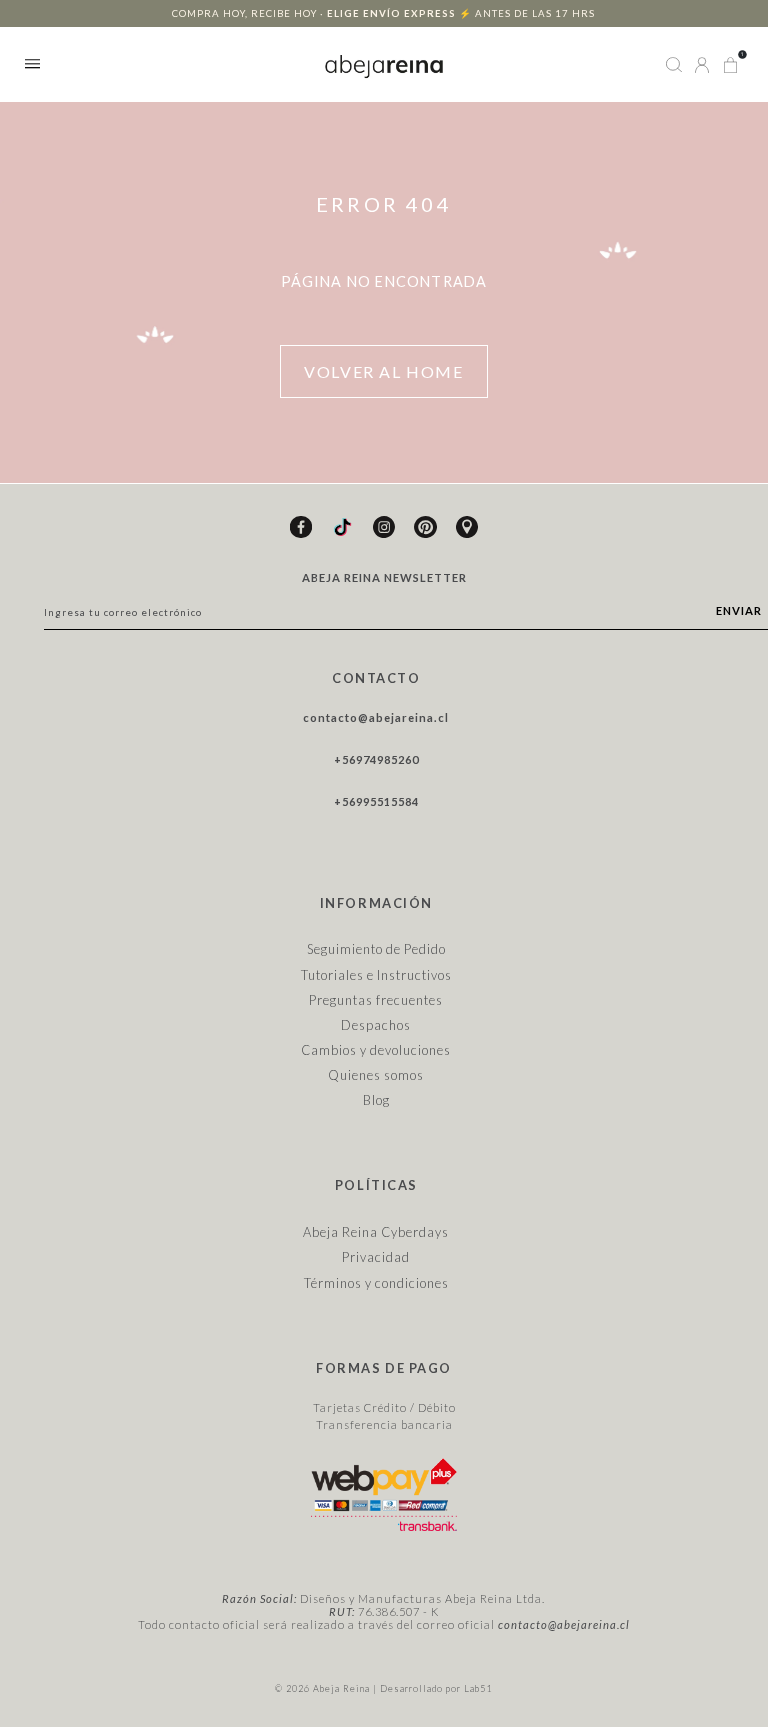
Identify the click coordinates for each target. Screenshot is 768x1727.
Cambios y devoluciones (376, 1050)
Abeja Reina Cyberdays (376, 1232)
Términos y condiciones (376, 1283)
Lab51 (478, 1688)
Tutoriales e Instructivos (376, 975)
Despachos (376, 1025)
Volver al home (383, 371)
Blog (376, 1100)
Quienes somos (376, 1075)
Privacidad (376, 1257)
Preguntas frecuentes (376, 1000)
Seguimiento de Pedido (376, 949)
